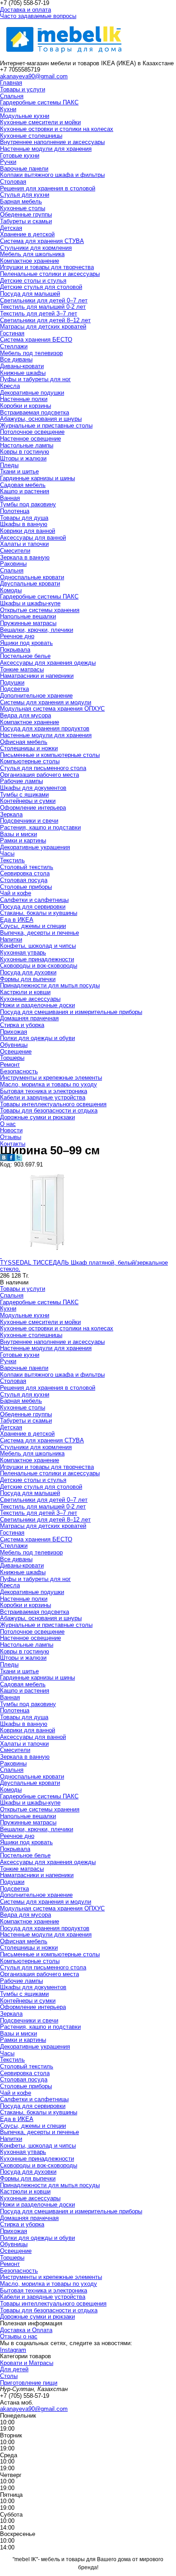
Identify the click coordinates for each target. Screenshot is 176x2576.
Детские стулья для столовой (41, 287)
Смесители (15, 551)
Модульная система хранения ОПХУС (52, 709)
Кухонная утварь (23, 952)
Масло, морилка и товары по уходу (49, 1084)
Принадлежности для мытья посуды (50, 985)
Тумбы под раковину (28, 504)
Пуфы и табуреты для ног (35, 379)
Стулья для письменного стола (43, 768)
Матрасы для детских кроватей (43, 327)
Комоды (11, 590)
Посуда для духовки (28, 972)
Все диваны (16, 359)
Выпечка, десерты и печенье (39, 933)
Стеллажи (14, 346)
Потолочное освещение (32, 432)
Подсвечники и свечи (29, 821)
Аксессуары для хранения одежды (48, 663)
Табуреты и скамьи (26, 221)
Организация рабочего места (39, 775)
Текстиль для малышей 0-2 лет (43, 307)
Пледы (9, 465)
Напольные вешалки (28, 616)
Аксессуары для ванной (33, 538)
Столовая (13, 182)
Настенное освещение (30, 439)
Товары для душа (24, 518)
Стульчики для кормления (36, 248)
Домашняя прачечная (29, 1018)
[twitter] (19, 1159)
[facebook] (11, 1159)
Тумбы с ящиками (24, 795)
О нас (8, 1124)
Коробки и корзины (25, 406)
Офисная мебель (24, 742)
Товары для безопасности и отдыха (49, 1110)
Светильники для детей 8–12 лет (45, 320)
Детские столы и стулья (33, 281)
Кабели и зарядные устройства (43, 1097)
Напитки (11, 939)
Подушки (12, 682)
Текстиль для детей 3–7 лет (39, 313)
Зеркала (11, 814)
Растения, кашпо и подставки (40, 827)
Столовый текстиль (27, 867)
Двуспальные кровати (30, 583)
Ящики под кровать (26, 643)
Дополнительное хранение (36, 696)
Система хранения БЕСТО (36, 340)
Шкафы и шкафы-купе (30, 603)
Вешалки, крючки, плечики (37, 630)
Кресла (10, 386)
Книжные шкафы (23, 373)
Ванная (10, 498)
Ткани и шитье (19, 471)
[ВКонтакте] (4, 1159)
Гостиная (12, 333)
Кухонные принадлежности (37, 959)
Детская (11, 228)
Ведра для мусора (25, 715)
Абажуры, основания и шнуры (41, 419)
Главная (11, 83)
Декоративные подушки (32, 393)
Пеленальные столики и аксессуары (50, 274)
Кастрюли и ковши (25, 992)
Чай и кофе (16, 893)
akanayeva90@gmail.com (34, 76)
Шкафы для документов (33, 788)
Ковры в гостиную (25, 452)
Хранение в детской (27, 234)
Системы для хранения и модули (46, 702)
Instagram (13, 2350)
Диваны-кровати (22, 366)
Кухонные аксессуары (30, 999)
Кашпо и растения (25, 491)
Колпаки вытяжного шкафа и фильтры (52, 175)
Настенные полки (24, 399)
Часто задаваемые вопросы (38, 16)
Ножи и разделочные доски (37, 1005)
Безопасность (19, 1071)
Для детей (14, 2369)
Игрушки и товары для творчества (47, 267)
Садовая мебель (23, 485)
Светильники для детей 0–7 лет (44, 300)
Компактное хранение (30, 261)
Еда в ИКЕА (17, 920)
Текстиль (12, 860)
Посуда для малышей (30, 294)
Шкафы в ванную (24, 524)
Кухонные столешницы (31, 136)
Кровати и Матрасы (27, 2363)
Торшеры (12, 1058)
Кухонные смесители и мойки (40, 122)
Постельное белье (25, 656)
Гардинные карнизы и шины (37, 478)
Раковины (13, 564)
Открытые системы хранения (40, 610)
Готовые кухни (20, 155)
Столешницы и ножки (29, 748)
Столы (9, 2376)
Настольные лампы (27, 445)
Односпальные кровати (32, 577)
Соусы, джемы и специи (33, 926)
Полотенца (15, 511)
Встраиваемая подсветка (35, 412)
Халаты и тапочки (24, 544)
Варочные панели (24, 169)
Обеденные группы (26, 214)
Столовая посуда (24, 880)
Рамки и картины (23, 840)
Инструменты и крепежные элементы (51, 1078)
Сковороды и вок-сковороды (39, 966)
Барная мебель (21, 201)
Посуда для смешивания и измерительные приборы (71, 1012)
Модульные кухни (25, 116)
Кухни (8, 109)
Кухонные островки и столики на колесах (57, 129)
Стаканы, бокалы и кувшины (39, 913)
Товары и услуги (23, 89)
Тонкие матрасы (22, 669)
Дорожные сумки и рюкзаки (37, 1117)
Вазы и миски (19, 834)
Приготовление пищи (29, 2383)
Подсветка (14, 689)
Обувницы (14, 1045)
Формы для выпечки (28, 979)
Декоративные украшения (35, 847)
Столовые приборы (26, 887)
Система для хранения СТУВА (42, 241)
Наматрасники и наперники (37, 676)
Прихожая (14, 1032)
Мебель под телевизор (31, 353)
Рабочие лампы (21, 781)
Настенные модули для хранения (46, 149)
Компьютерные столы (30, 761)
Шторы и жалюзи (23, 458)
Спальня (12, 96)
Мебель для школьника (32, 254)
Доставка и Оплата (26, 2330)
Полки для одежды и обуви (37, 1038)
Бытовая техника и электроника (44, 1091)
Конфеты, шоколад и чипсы (38, 946)
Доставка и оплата (25, 10)
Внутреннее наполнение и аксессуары (52, 142)
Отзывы (11, 1137)
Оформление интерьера (33, 808)
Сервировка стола (25, 873)
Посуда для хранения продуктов (45, 728)
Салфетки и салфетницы (34, 900)
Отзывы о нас (19, 2336)
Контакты (13, 1144)
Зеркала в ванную (25, 557)
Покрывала (15, 650)
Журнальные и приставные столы (46, 426)
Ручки (8, 162)
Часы (7, 853)
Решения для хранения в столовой (48, 188)
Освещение (16, 1052)
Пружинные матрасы (28, 623)
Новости (11, 1130)
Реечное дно (17, 636)
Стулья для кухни (25, 195)
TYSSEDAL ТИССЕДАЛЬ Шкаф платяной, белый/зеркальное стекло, (84, 1266)
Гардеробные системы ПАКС (39, 102)
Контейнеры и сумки (28, 801)
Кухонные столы (23, 208)
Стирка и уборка (22, 1025)
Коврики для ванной (28, 531)
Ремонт (10, 1065)
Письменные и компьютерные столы (50, 755)
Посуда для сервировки (33, 907)
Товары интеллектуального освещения (53, 1104)
